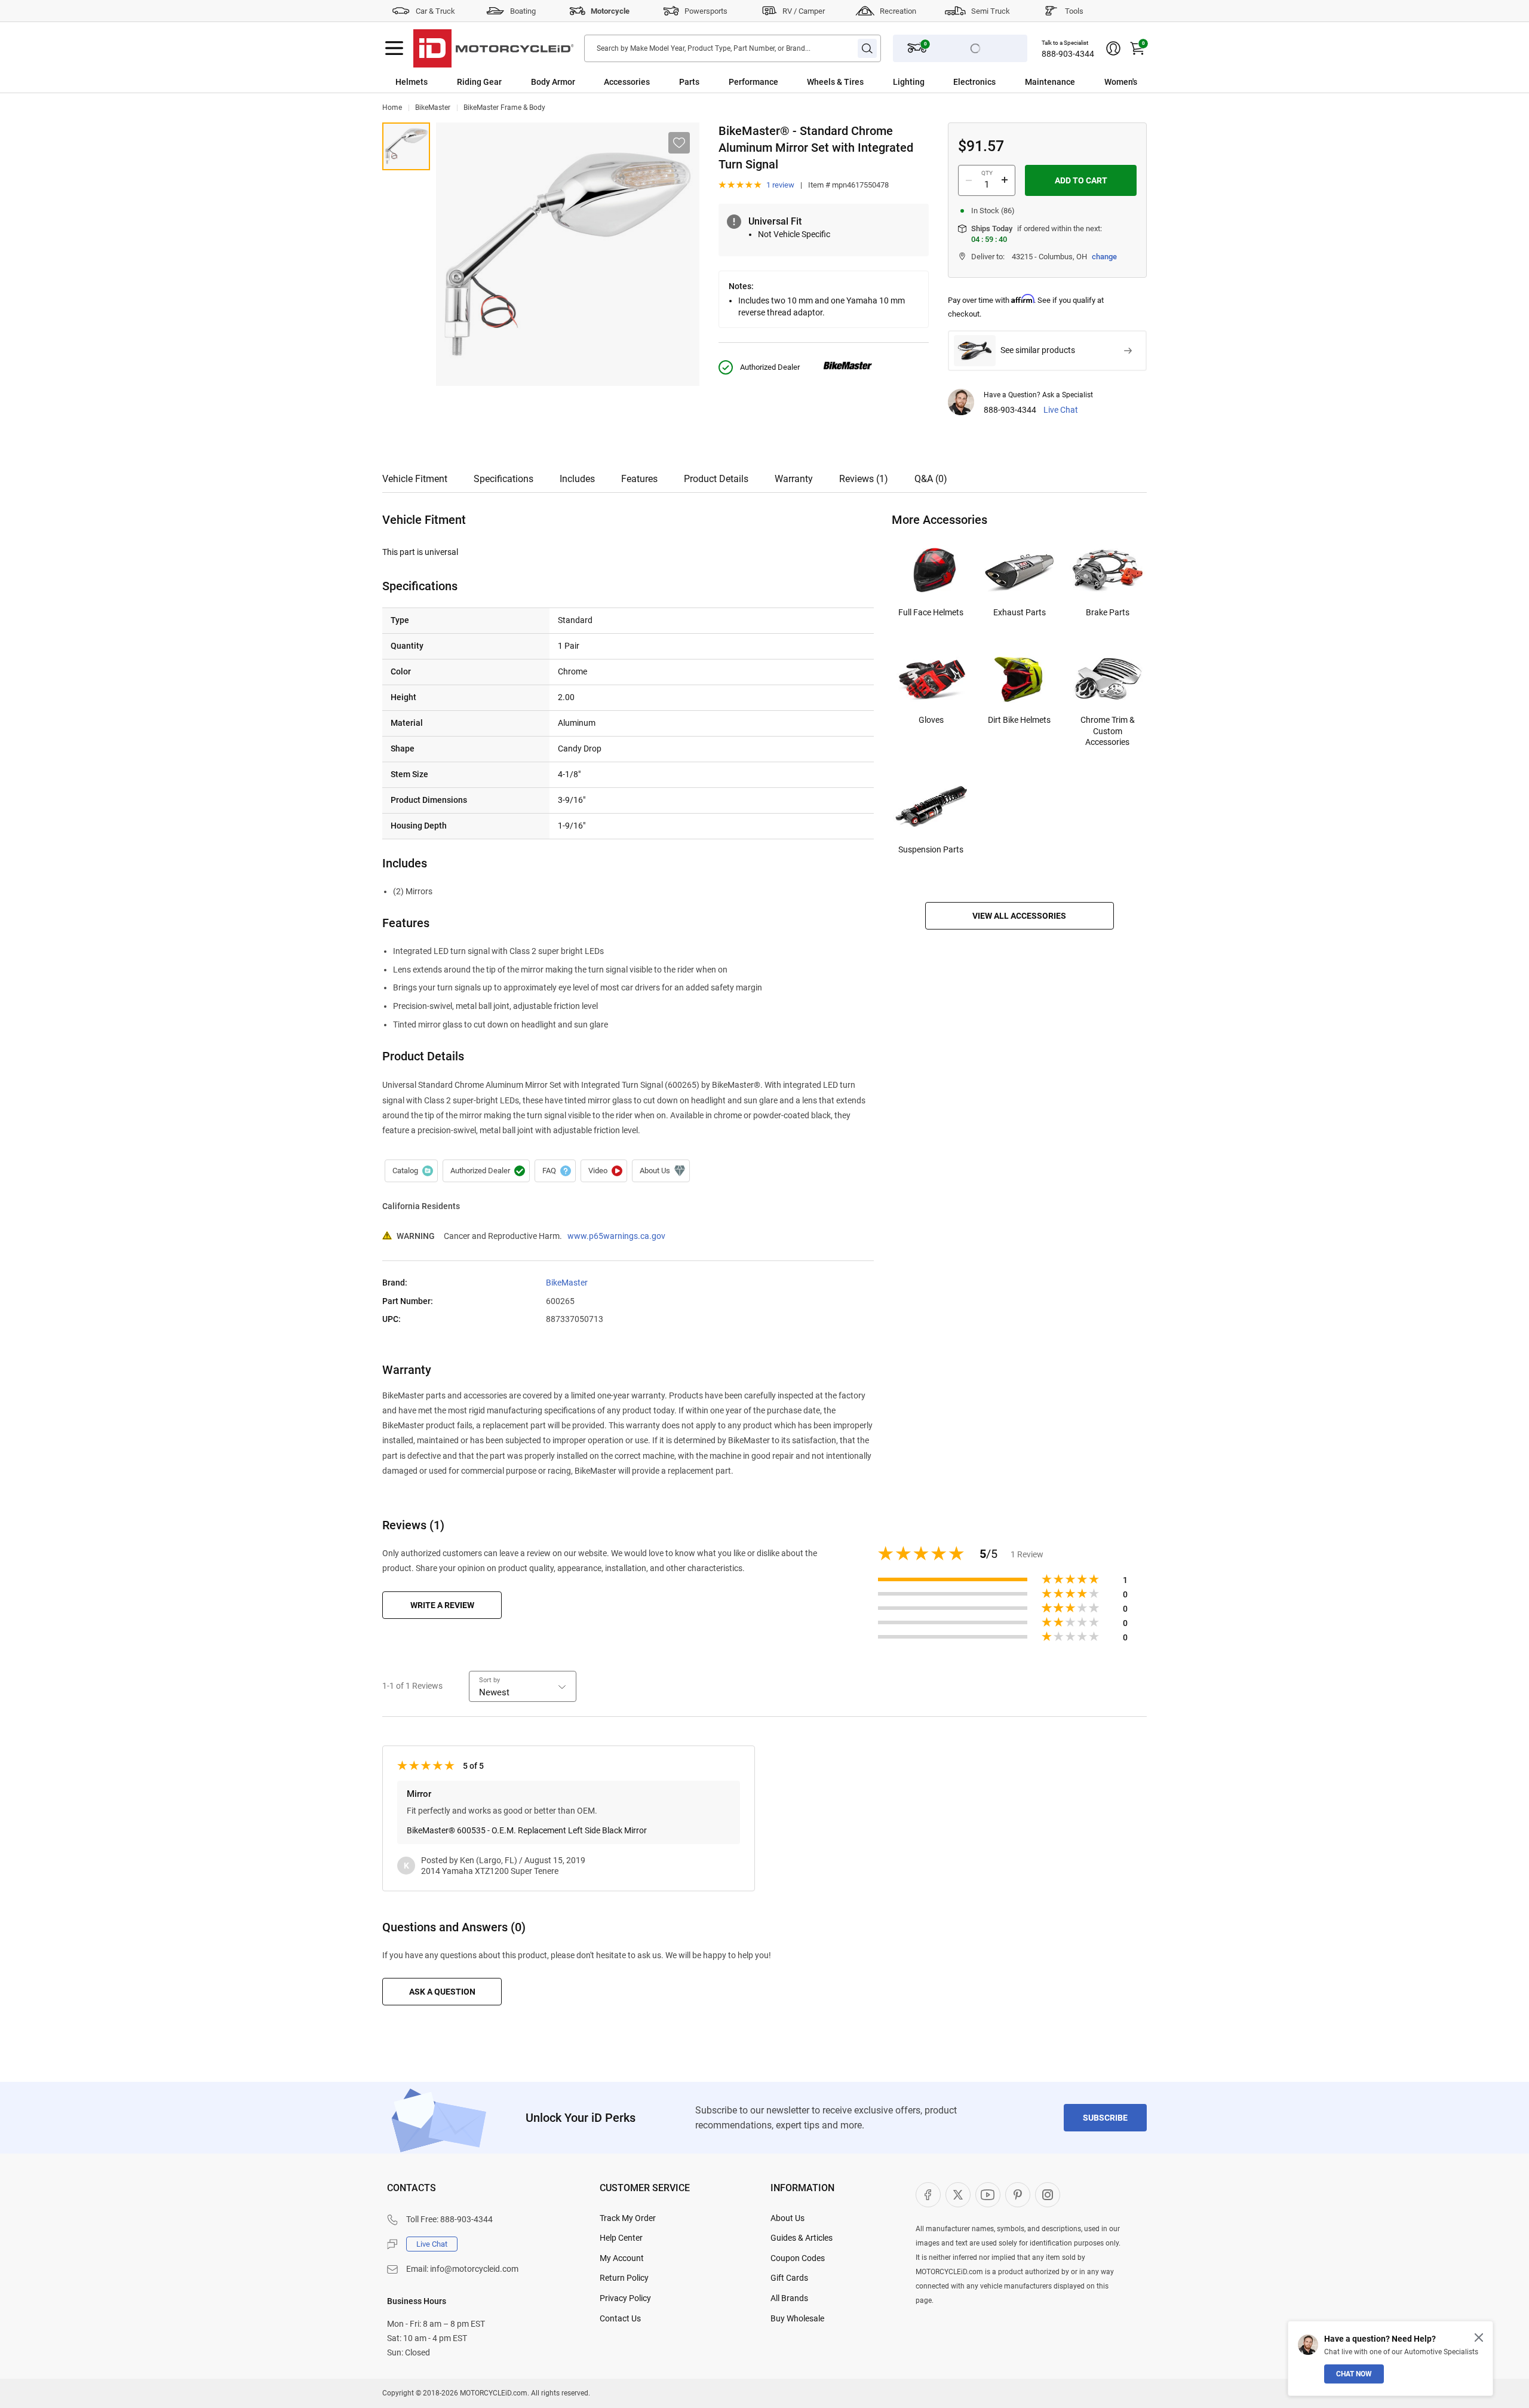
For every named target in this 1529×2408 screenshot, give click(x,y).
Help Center (621, 2238)
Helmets (412, 82)
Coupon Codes (798, 2258)
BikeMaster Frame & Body (504, 108)
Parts (689, 82)
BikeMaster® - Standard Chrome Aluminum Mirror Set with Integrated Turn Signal (406, 146)
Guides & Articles (802, 2238)
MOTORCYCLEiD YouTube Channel (988, 2195)
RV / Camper (804, 11)
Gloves (931, 720)
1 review (780, 185)
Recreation (898, 11)
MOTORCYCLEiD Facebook (928, 2195)
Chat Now (1354, 2374)
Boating (523, 11)
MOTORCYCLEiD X (958, 2195)
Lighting (909, 82)
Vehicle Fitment (415, 479)
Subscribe (1105, 2118)
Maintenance (1050, 82)
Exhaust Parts (1020, 612)
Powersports (706, 11)
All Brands (789, 2298)
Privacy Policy (625, 2298)
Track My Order (628, 2218)
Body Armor (553, 82)
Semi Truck (991, 11)
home (392, 108)
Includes (577, 479)
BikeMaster (433, 108)
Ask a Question (442, 1992)
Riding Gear (479, 82)
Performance (753, 82)
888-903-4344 (1068, 54)
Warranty (794, 479)
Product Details (716, 479)
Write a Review (442, 1605)
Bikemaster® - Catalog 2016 (411, 1171)
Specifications (503, 479)
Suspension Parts (931, 849)
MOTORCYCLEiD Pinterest (1018, 2195)
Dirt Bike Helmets (1019, 720)
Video (604, 1171)
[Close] (1479, 2338)
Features (639, 479)
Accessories (627, 82)
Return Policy (624, 2278)
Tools (1074, 11)
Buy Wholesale (797, 2318)
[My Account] (1113, 48)
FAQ (555, 1171)
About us (661, 1171)
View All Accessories (1019, 916)
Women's (1121, 82)
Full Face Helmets (931, 612)
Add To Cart (1081, 180)
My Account (622, 2258)
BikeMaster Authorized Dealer (486, 1171)
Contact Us (620, 2318)
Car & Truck (435, 11)
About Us (787, 2218)
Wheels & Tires (835, 82)
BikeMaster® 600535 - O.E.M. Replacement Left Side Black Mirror (527, 1830)
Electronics (974, 82)
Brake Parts (1108, 612)
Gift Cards (789, 2278)
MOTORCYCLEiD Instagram (1048, 2195)
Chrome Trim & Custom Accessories (1108, 731)
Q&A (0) (931, 479)
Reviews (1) (864, 479)
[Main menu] (394, 48)
